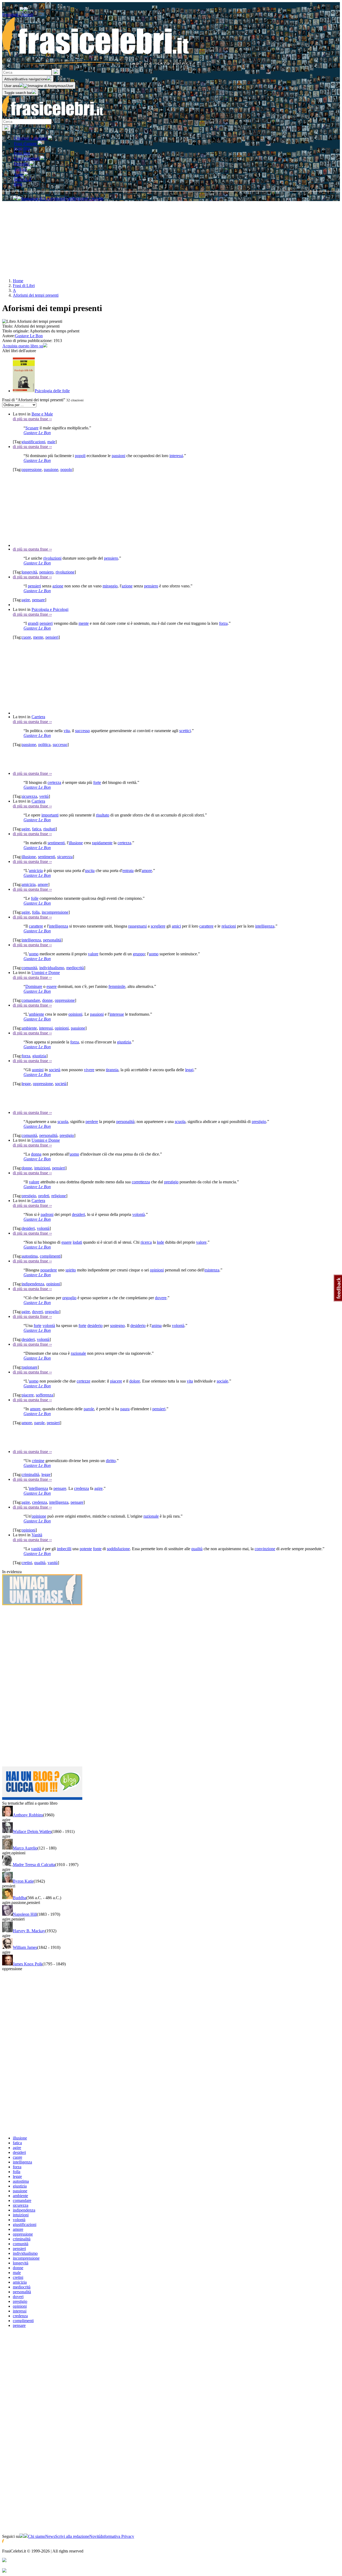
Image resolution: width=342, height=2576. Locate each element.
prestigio (259, 1122)
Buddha (20, 1898)
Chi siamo (37, 2536)
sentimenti (56, 843)
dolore (135, 1381)
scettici (185, 731)
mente (84, 623)
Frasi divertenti (27, 158)
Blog (18, 184)
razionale (78, 1353)
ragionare (30, 1367)
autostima (30, 1256)
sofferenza (44, 1395)
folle (35, 898)
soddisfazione (118, 1549)
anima (157, 1326)
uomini (38, 1070)
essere (52, 986)
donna (36, 1154)
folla (36, 912)
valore (93, 954)
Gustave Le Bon (29, 336)
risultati (49, 829)
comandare (31, 1000)
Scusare (32, 428)
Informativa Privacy (117, 2536)
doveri (37, 1312)
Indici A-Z (23, 179)
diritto (111, 1461)
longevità (29, 572)
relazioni (229, 926)
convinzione (265, 1549)
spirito (71, 1270)
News (50, 2536)
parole (89, 1409)
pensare (38, 600)
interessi (176, 456)
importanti (50, 815)
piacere (116, 1381)
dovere (161, 1298)
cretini (27, 1563)
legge (26, 1084)
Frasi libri (22, 153)
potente (86, 1549)
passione (51, 470)
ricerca (146, 1242)
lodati (77, 1242)
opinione (39, 1516)
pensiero (111, 558)
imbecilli (64, 1549)
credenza (81, 1488)
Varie (19, 174)
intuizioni (42, 1168)
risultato (103, 815)
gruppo (139, 954)
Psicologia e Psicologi (50, 609)
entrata (128, 871)
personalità (52, 940)
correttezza (141, 1182)
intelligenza (59, 926)
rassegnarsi (137, 926)
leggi (189, 1070)
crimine (38, 1461)
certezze (83, 1381)
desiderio (95, 1326)
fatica (37, 829)
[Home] (53, 116)
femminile (117, 986)
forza (223, 623)
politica (44, 745)
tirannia (112, 1070)
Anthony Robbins (28, 1815)
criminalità (30, 1474)
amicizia (36, 871)
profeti (44, 1196)
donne (47, 1000)
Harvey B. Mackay (29, 1931)
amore (147, 871)
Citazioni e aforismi (31, 138)
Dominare (34, 986)
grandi (33, 623)
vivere (89, 1070)
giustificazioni (33, 442)
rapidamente (102, 843)
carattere (36, 926)
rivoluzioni (52, 558)
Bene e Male (42, 414)
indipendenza (33, 1284)
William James (25, 1947)
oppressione (32, 470)
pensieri (34, 586)
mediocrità (75, 968)
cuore (26, 637)
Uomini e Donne (46, 973)
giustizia (124, 1042)
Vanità (37, 1535)
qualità (197, 1549)
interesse (117, 1014)
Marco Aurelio (25, 1848)
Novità (95, 2536)
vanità (36, 1549)
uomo (34, 954)
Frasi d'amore (26, 144)
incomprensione (55, 912)
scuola (63, 1122)
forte (97, 782)
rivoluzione (65, 572)
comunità (29, 968)
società (55, 1070)
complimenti (50, 1256)
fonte (97, 1549)
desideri (78, 1214)
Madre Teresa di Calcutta (34, 1865)
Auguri (20, 169)
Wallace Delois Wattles (32, 1831)
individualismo (52, 968)
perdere (92, 1122)
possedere (49, 1270)
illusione (76, 843)
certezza (54, 782)
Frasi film (22, 148)
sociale (222, 1381)
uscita (90, 871)
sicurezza (29, 796)
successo (82, 731)
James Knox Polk (28, 1964)
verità (44, 796)
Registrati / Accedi (18, 15)
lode (160, 1242)
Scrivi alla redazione (72, 2536)
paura (125, 1409)
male (51, 442)
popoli (80, 456)
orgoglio (69, 1298)
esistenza (212, 1270)
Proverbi (22, 164)
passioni (118, 456)
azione (58, 586)
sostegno (117, 1326)
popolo (66, 470)
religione (59, 1196)
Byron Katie (23, 1881)
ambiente (36, 1014)
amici (176, 926)
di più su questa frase (32, 419)
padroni (47, 1214)
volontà (139, 1214)
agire (26, 600)
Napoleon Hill (25, 1914)
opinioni (75, 1014)
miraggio (110, 586)
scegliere (158, 926)
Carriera (38, 717)
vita (67, 731)
